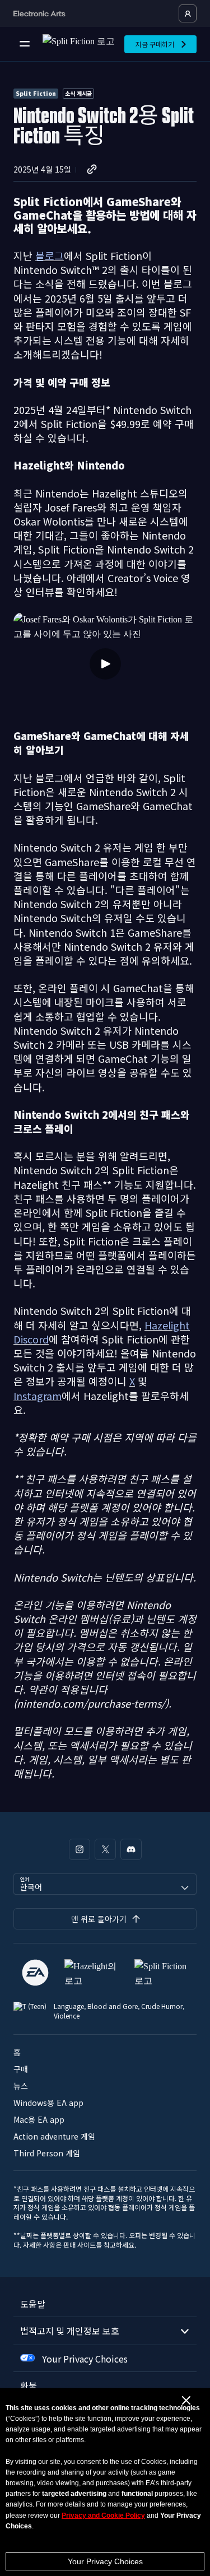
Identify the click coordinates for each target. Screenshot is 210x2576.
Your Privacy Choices (105, 2561)
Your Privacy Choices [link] (85, 2359)
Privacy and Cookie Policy (103, 2515)
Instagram (38, 1396)
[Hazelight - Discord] (131, 1849)
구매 (21, 2069)
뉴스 (21, 2086)
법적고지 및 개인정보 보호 (70, 2331)
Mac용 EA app (39, 2119)
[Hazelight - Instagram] (80, 1849)
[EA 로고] (35, 1973)
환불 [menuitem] (29, 2386)
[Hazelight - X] (105, 1849)
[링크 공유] (92, 169)
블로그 (50, 255)
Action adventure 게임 (54, 2136)
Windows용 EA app (48, 2103)
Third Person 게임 (47, 2153)
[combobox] (105, 1884)
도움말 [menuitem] (33, 2304)
